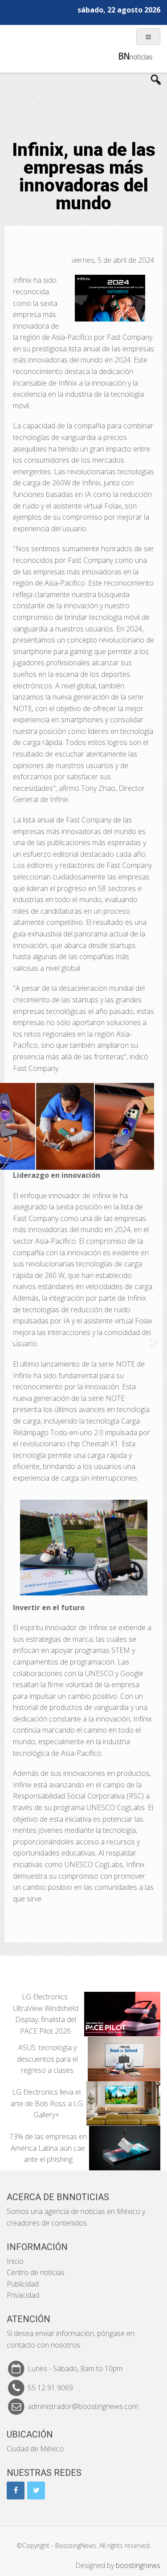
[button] (14, 1337)
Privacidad (23, 2295)
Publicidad (23, 2284)
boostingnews (138, 2565)
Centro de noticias (36, 2272)
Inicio (15, 2261)
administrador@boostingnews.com (83, 2406)
